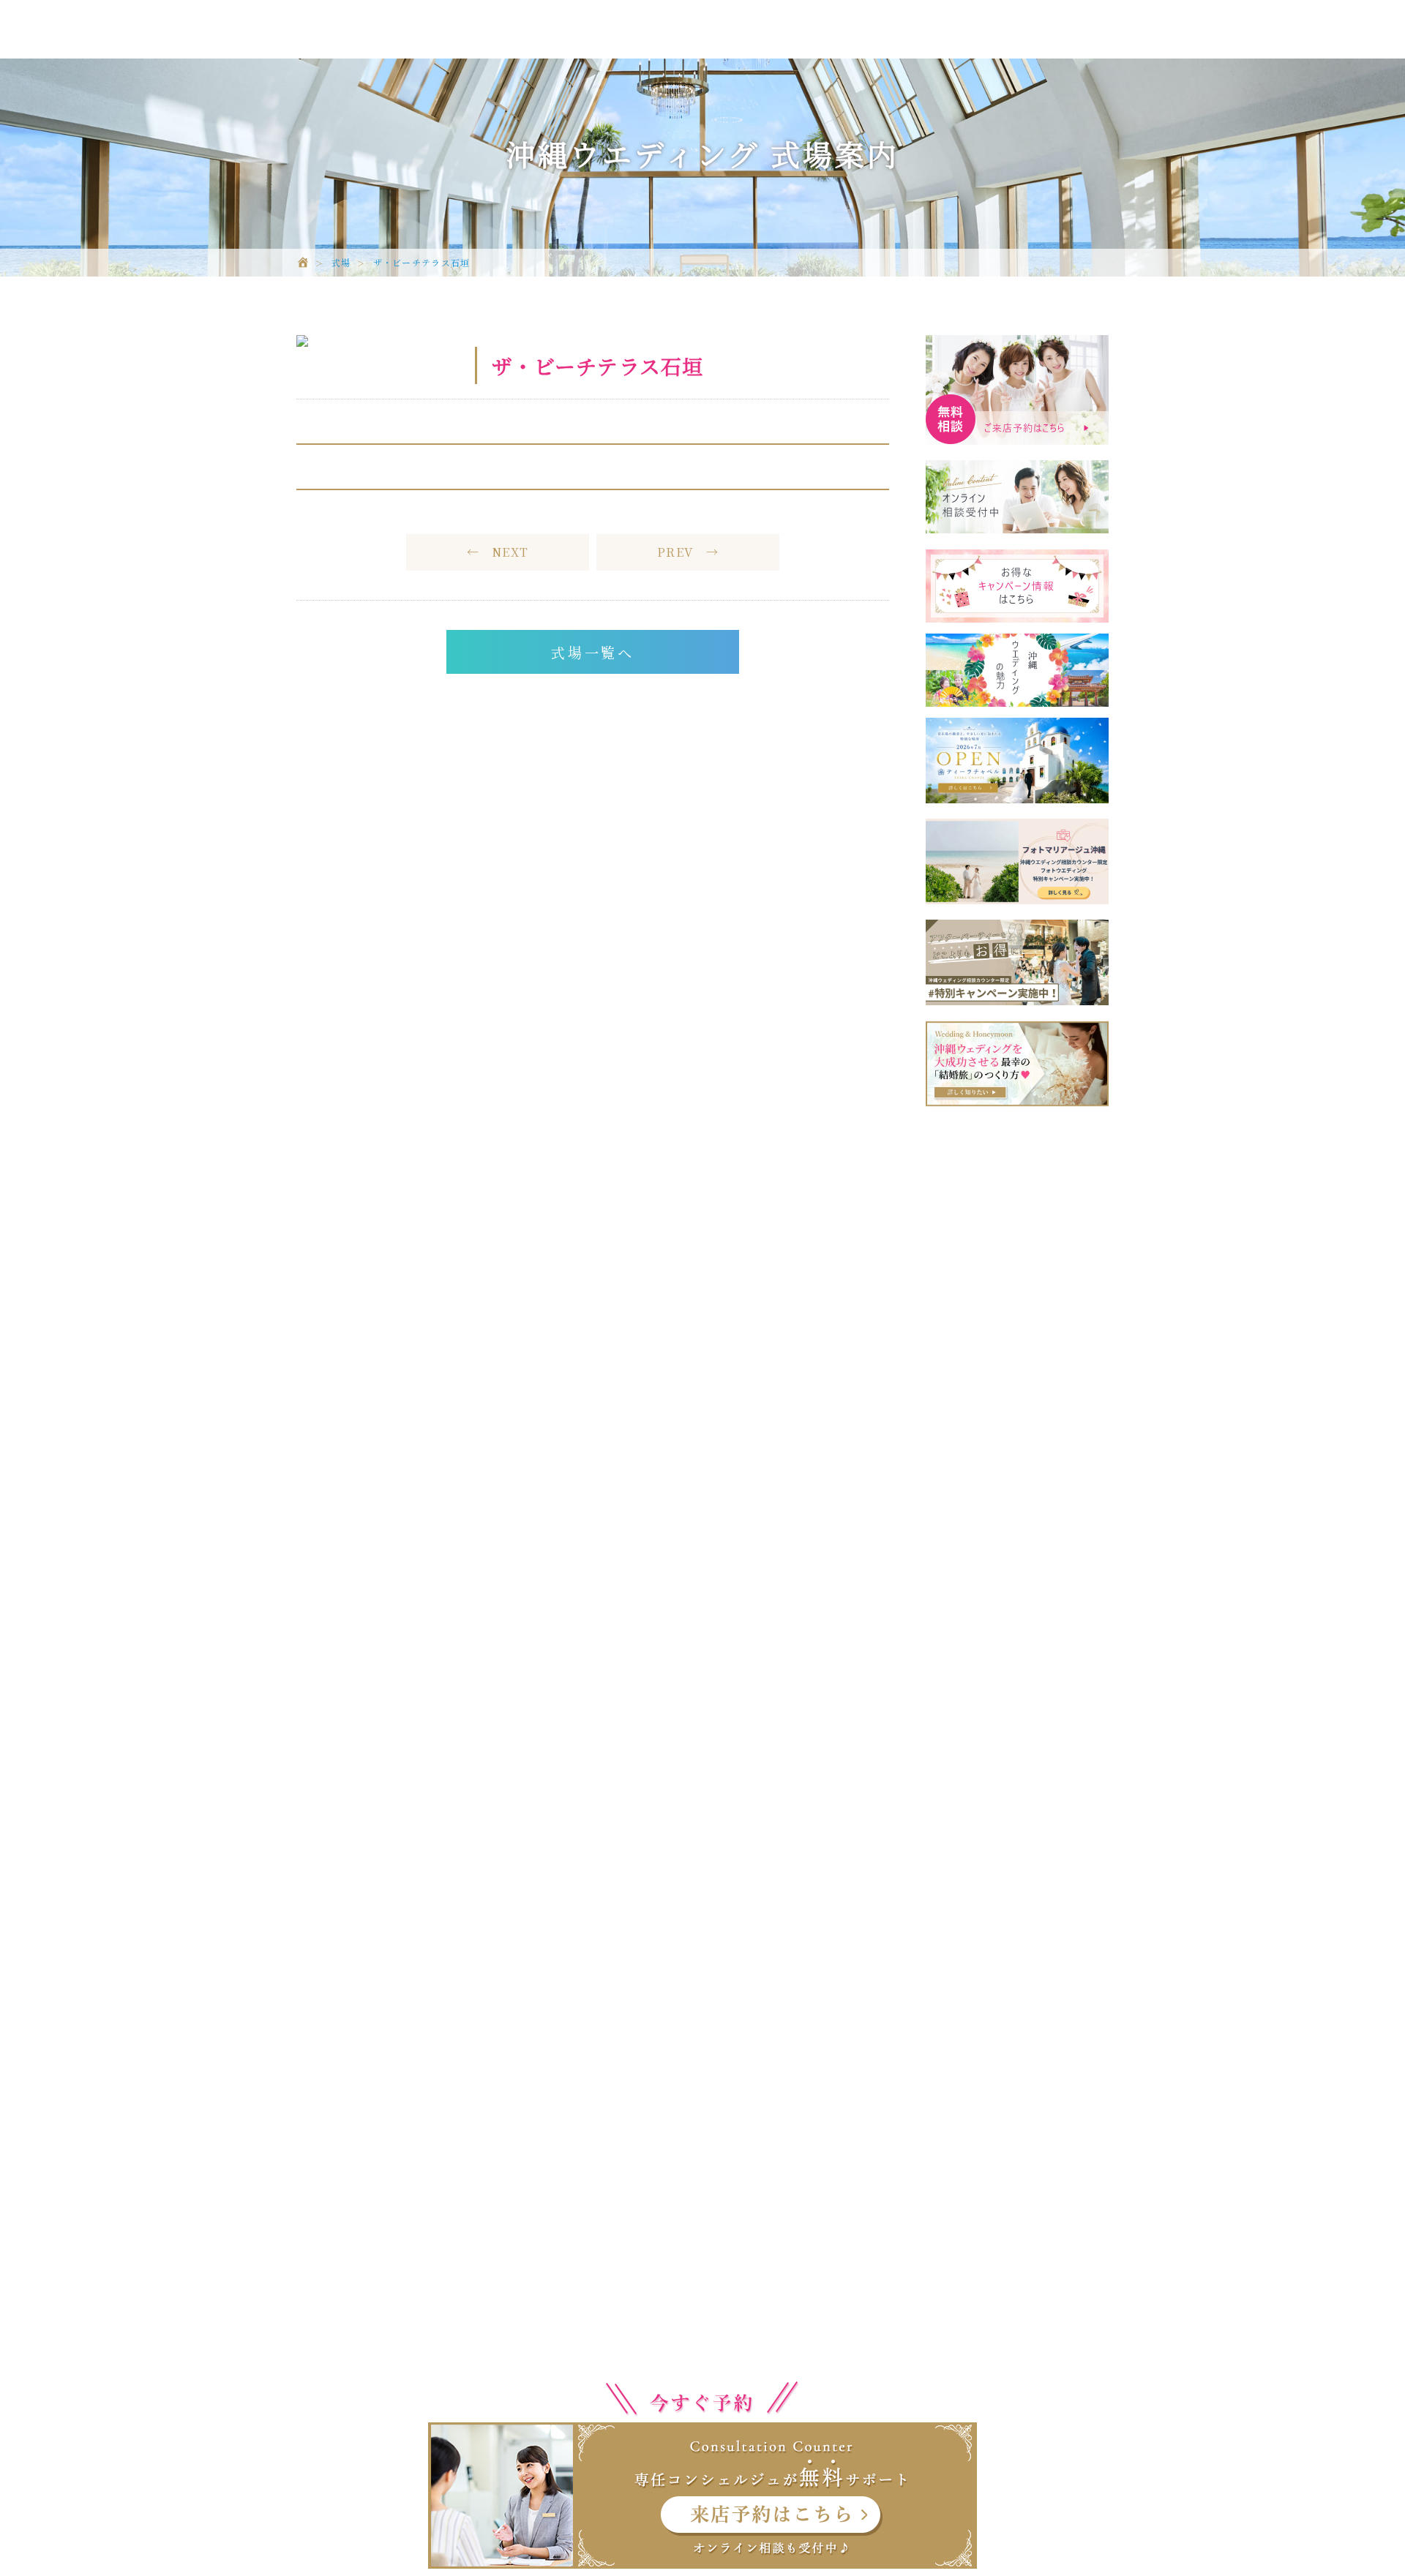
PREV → (688, 552)
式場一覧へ (593, 652)
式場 (341, 263)
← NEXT (498, 552)
